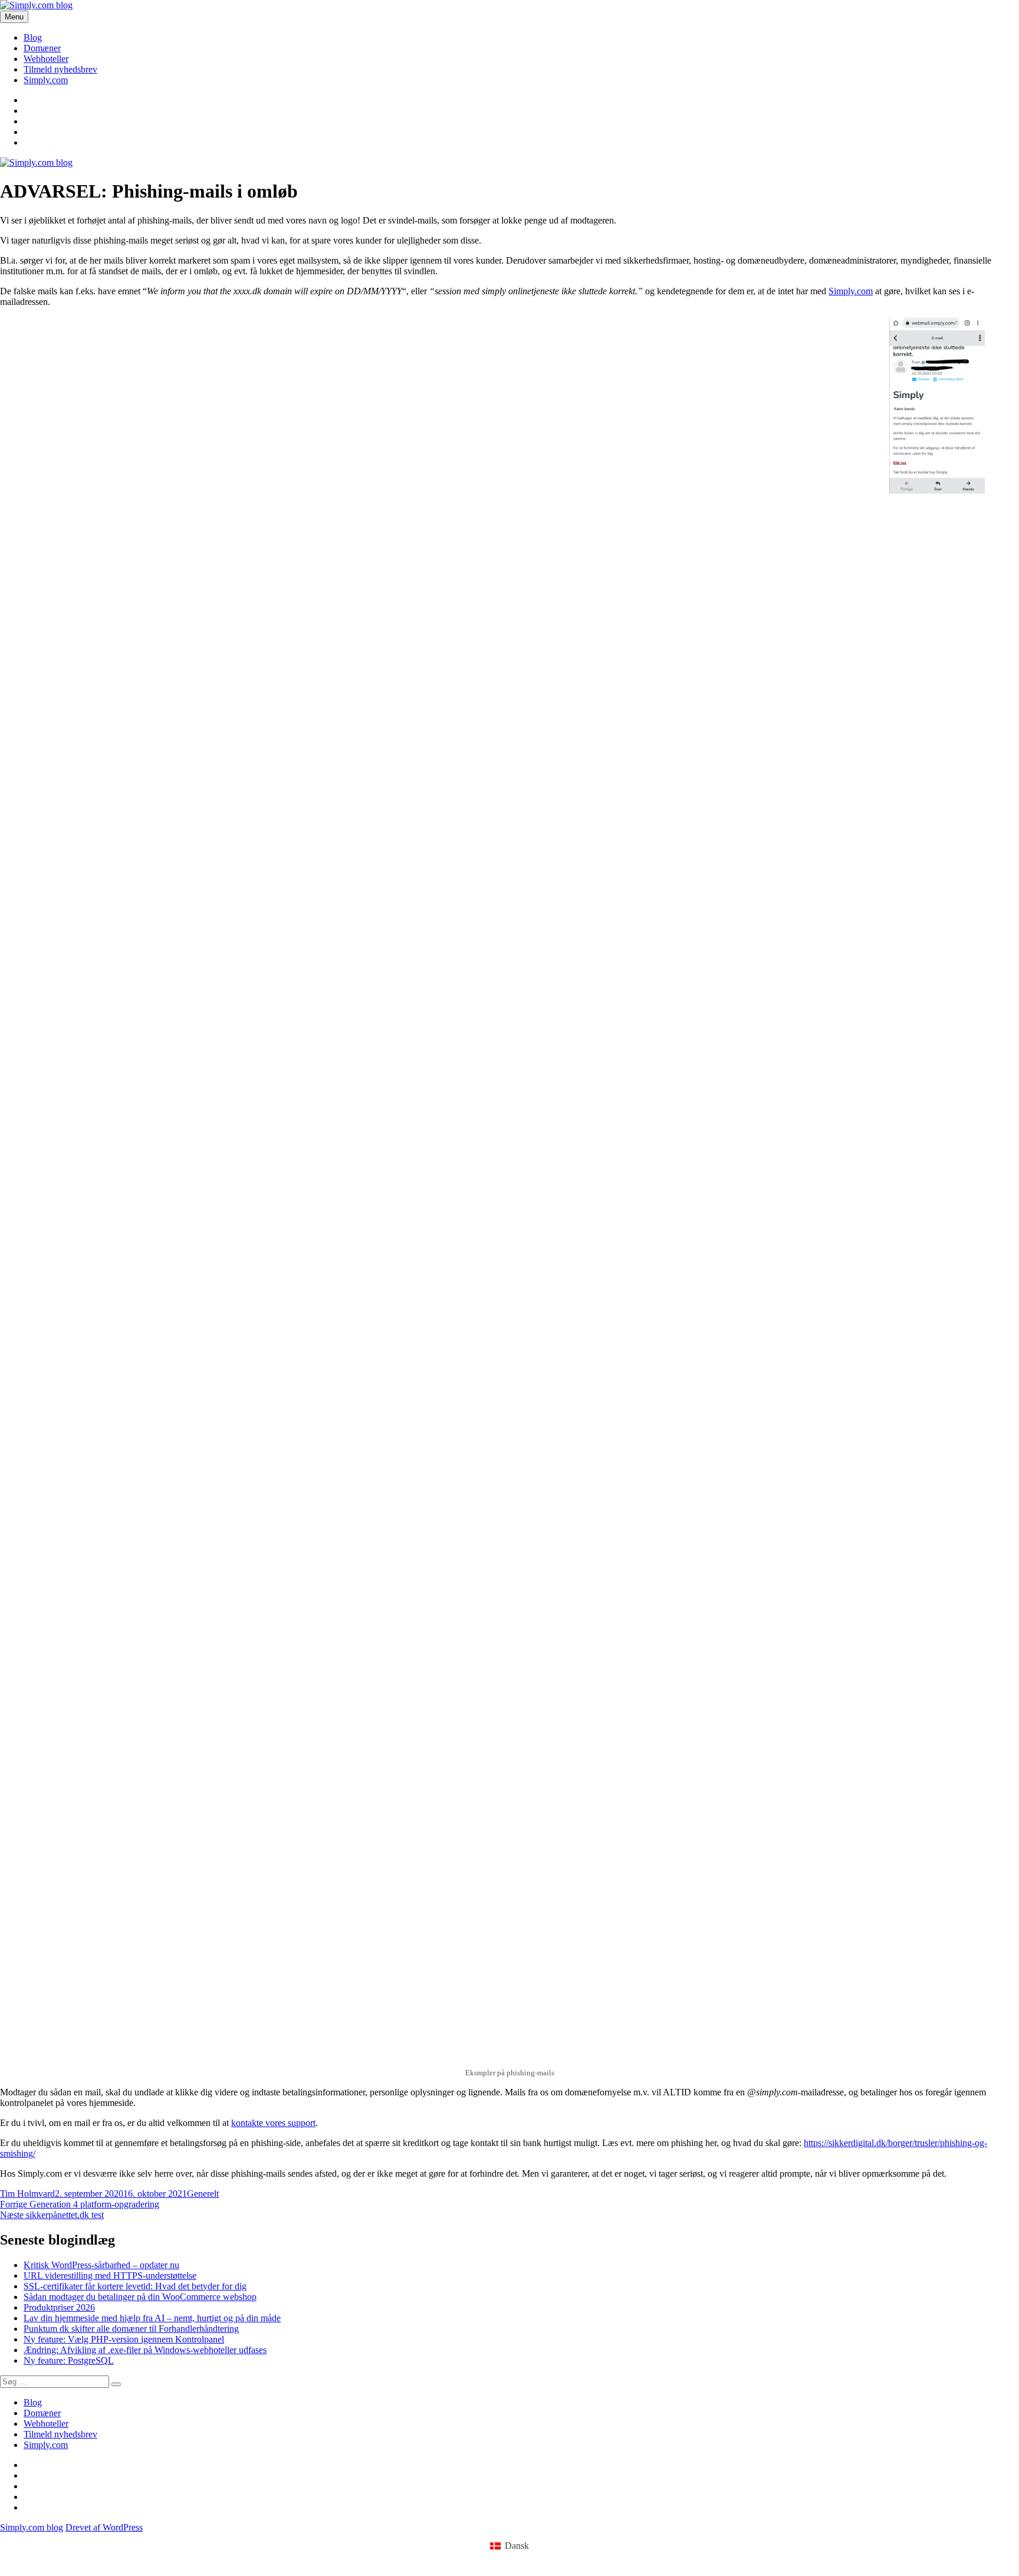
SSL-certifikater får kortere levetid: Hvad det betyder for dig (135, 2286)
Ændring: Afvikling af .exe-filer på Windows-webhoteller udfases (145, 2350)
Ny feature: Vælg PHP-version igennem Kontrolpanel (124, 2339)
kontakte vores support (273, 2123)
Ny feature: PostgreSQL (69, 2360)
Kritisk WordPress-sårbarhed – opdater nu (101, 2265)
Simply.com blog (32, 2527)
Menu (14, 17)
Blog (33, 37)
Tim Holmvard (27, 2194)
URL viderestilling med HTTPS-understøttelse (110, 2276)
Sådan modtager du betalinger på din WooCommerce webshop (140, 2297)
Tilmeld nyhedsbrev (60, 69)
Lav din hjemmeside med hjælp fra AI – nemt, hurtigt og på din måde (152, 2318)
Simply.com (46, 80)
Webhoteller (46, 59)
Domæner (42, 48)
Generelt (203, 2194)
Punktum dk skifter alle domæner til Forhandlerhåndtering (131, 2329)
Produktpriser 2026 (59, 2307)
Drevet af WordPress (104, 2527)
